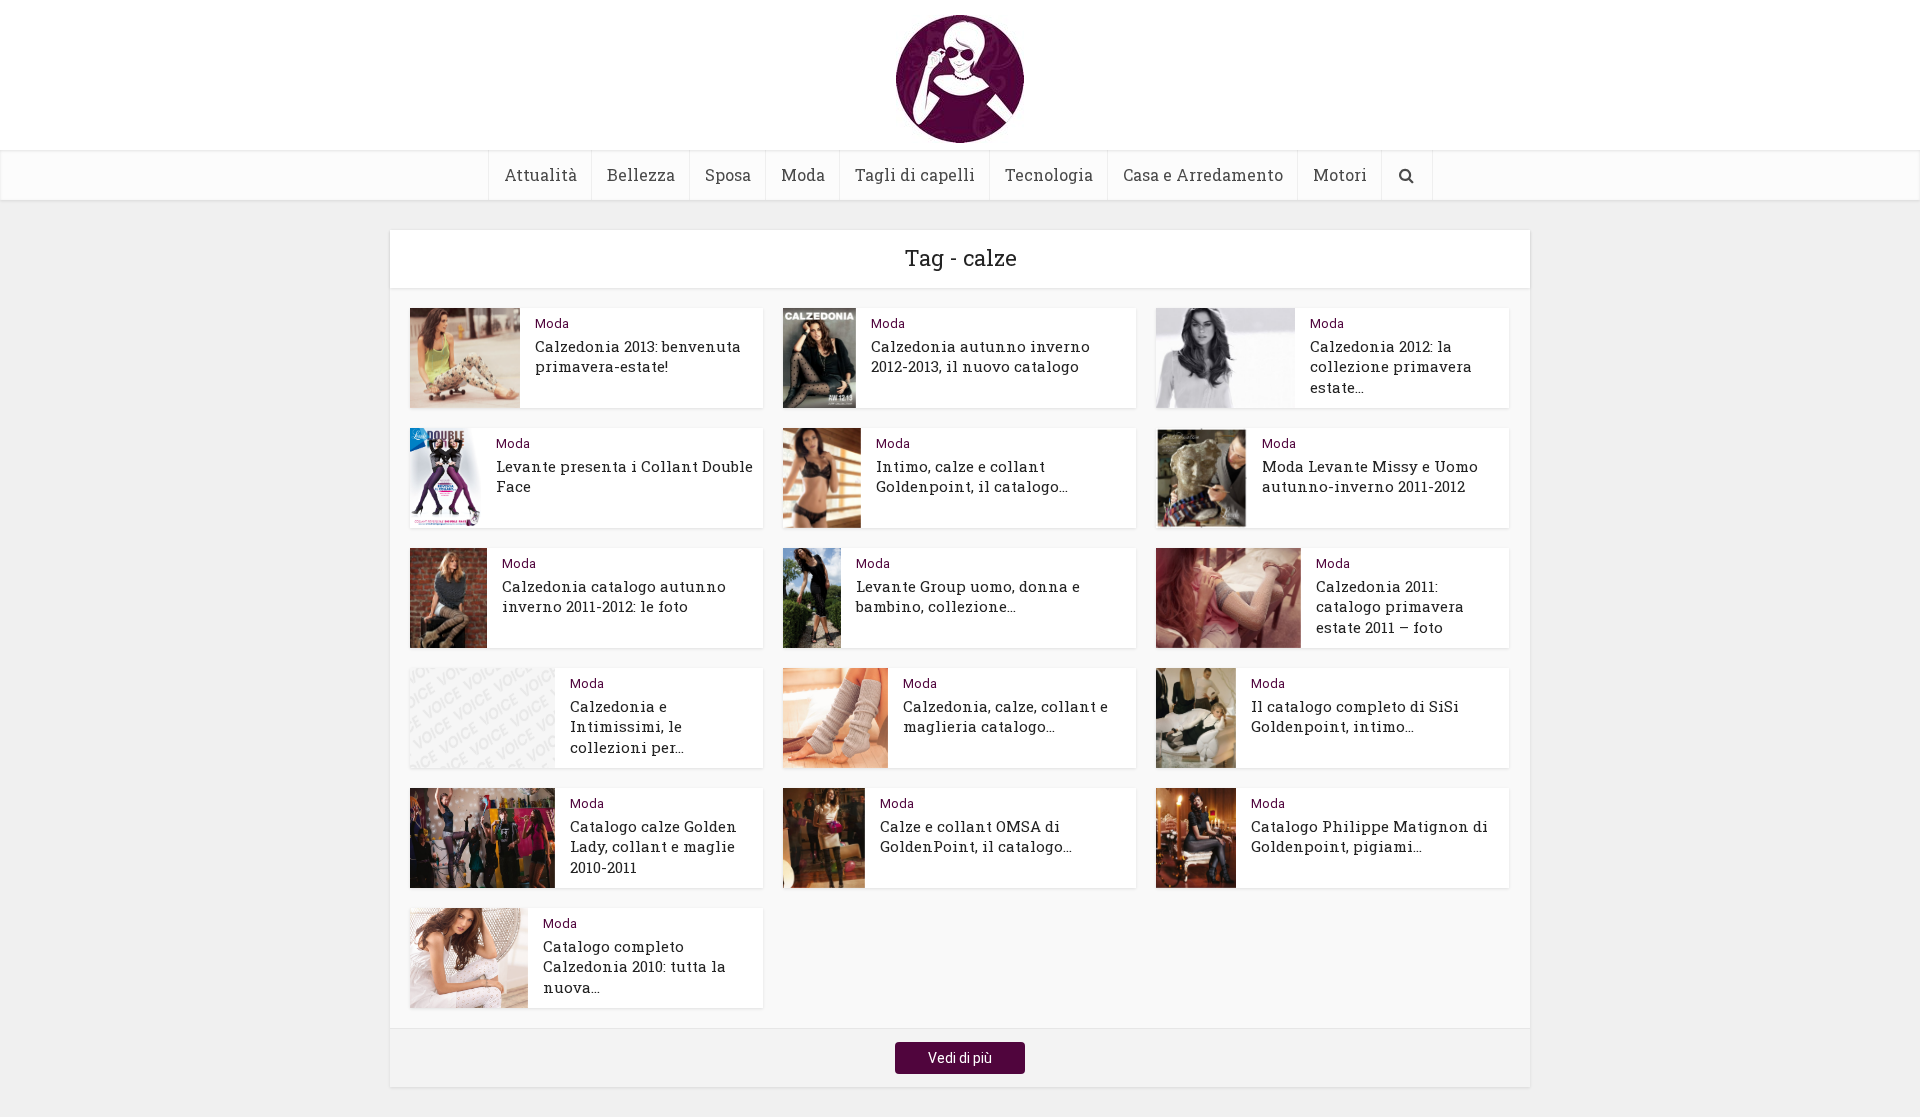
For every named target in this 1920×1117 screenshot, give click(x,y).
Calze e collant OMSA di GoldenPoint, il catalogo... (976, 836)
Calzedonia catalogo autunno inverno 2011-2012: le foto (614, 596)
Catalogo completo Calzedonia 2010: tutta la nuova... (634, 966)
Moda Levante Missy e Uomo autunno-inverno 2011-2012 (1370, 476)
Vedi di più (960, 1058)
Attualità (540, 174)
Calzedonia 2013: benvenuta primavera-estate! (638, 356)
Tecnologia (1049, 174)
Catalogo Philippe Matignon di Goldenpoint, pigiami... (1369, 836)
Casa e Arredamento (1203, 174)
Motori (1340, 174)
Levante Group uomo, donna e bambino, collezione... (968, 596)
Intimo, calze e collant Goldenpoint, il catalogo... (972, 476)
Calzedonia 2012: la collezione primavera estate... (1391, 366)
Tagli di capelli (915, 174)
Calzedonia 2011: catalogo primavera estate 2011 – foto (1390, 606)
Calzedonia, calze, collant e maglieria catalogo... (1005, 716)
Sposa (728, 174)
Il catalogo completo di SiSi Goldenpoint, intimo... (1355, 716)
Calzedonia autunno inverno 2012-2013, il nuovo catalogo (980, 356)
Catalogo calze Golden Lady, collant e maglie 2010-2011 (653, 846)
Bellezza (641, 174)
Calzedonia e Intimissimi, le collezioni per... (627, 726)
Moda (803, 174)
